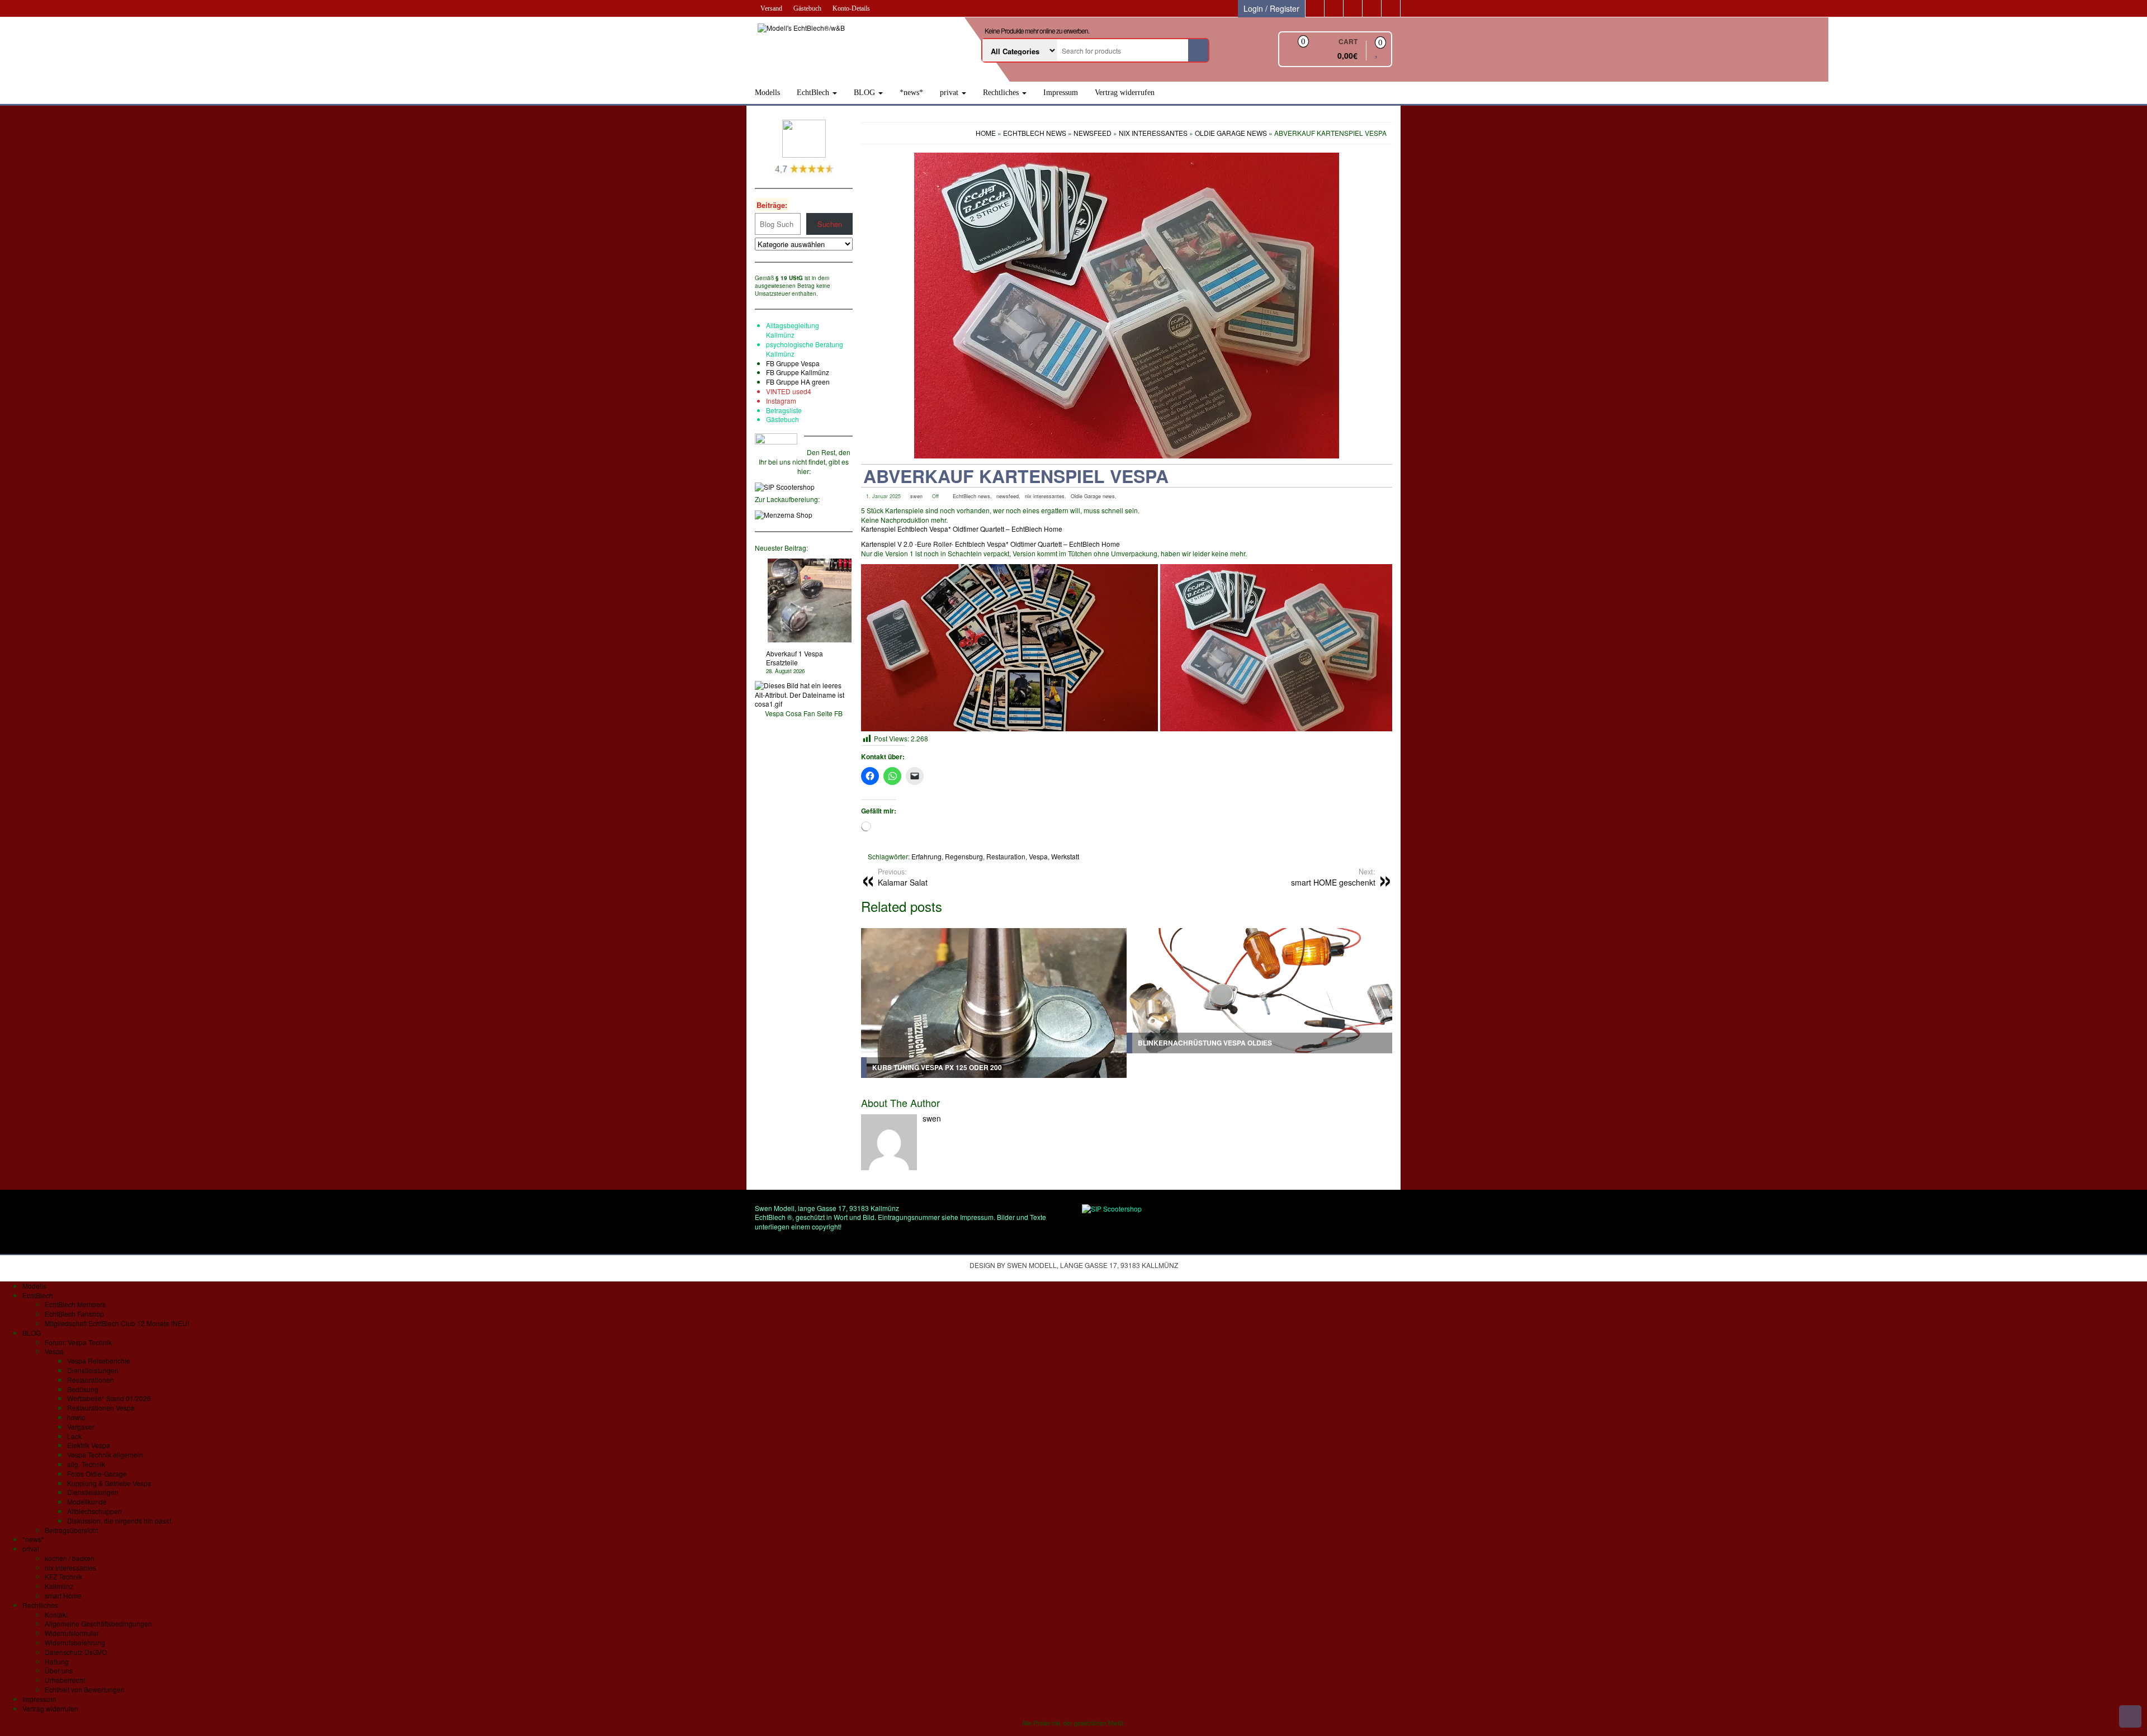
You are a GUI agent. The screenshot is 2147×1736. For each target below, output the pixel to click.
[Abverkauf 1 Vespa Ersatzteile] (810, 600)
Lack (74, 1436)
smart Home (63, 1595)
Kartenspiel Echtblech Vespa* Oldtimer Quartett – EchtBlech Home (962, 529)
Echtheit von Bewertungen (85, 1689)
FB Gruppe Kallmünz (798, 372)
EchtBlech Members (75, 1304)
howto (76, 1417)
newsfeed (1008, 496)
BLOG (866, 93)
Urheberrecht (65, 1680)
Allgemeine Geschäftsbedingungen (98, 1623)
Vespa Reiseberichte (99, 1361)
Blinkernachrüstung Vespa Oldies (1205, 1043)
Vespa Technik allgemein (105, 1454)
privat (950, 93)
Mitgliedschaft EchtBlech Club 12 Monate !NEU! (117, 1323)
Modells (767, 93)
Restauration (1006, 856)
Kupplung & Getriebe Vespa (109, 1483)
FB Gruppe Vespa (793, 363)
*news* (911, 93)
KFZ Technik (63, 1576)
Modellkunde (87, 1501)
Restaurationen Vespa (101, 1408)
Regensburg (964, 856)
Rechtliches (1002, 93)
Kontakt (56, 1614)
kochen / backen (70, 1558)
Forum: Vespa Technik (78, 1342)
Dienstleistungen (93, 1370)
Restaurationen (91, 1380)
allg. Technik (86, 1464)
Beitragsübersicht (71, 1530)
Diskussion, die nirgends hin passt (119, 1520)
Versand (771, 8)
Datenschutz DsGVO (76, 1652)
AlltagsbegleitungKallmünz (793, 330)
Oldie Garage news (1093, 496)
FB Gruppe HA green (798, 382)
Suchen (830, 224)
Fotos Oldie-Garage (97, 1474)
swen (916, 496)
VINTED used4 (789, 391)
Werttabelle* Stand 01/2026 (109, 1398)
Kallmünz (59, 1586)
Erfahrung (926, 856)
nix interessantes (1045, 496)
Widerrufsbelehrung (75, 1642)
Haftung (57, 1661)
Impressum (1061, 93)
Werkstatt (1065, 856)
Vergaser (81, 1427)
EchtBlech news (971, 496)
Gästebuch (807, 8)
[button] (1009, 648)
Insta (773, 401)
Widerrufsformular (72, 1633)
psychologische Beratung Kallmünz (805, 349)
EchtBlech (814, 93)
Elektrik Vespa (89, 1445)
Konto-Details (851, 8)
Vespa (1038, 856)
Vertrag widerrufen (1125, 93)
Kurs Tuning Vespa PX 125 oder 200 (937, 1067)
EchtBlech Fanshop (74, 1314)
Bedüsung (83, 1389)
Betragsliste (784, 410)
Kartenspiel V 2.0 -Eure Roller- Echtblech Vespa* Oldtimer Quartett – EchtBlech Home (990, 544)
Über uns (59, 1670)
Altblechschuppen (94, 1511)
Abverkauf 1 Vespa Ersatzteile (795, 658)
